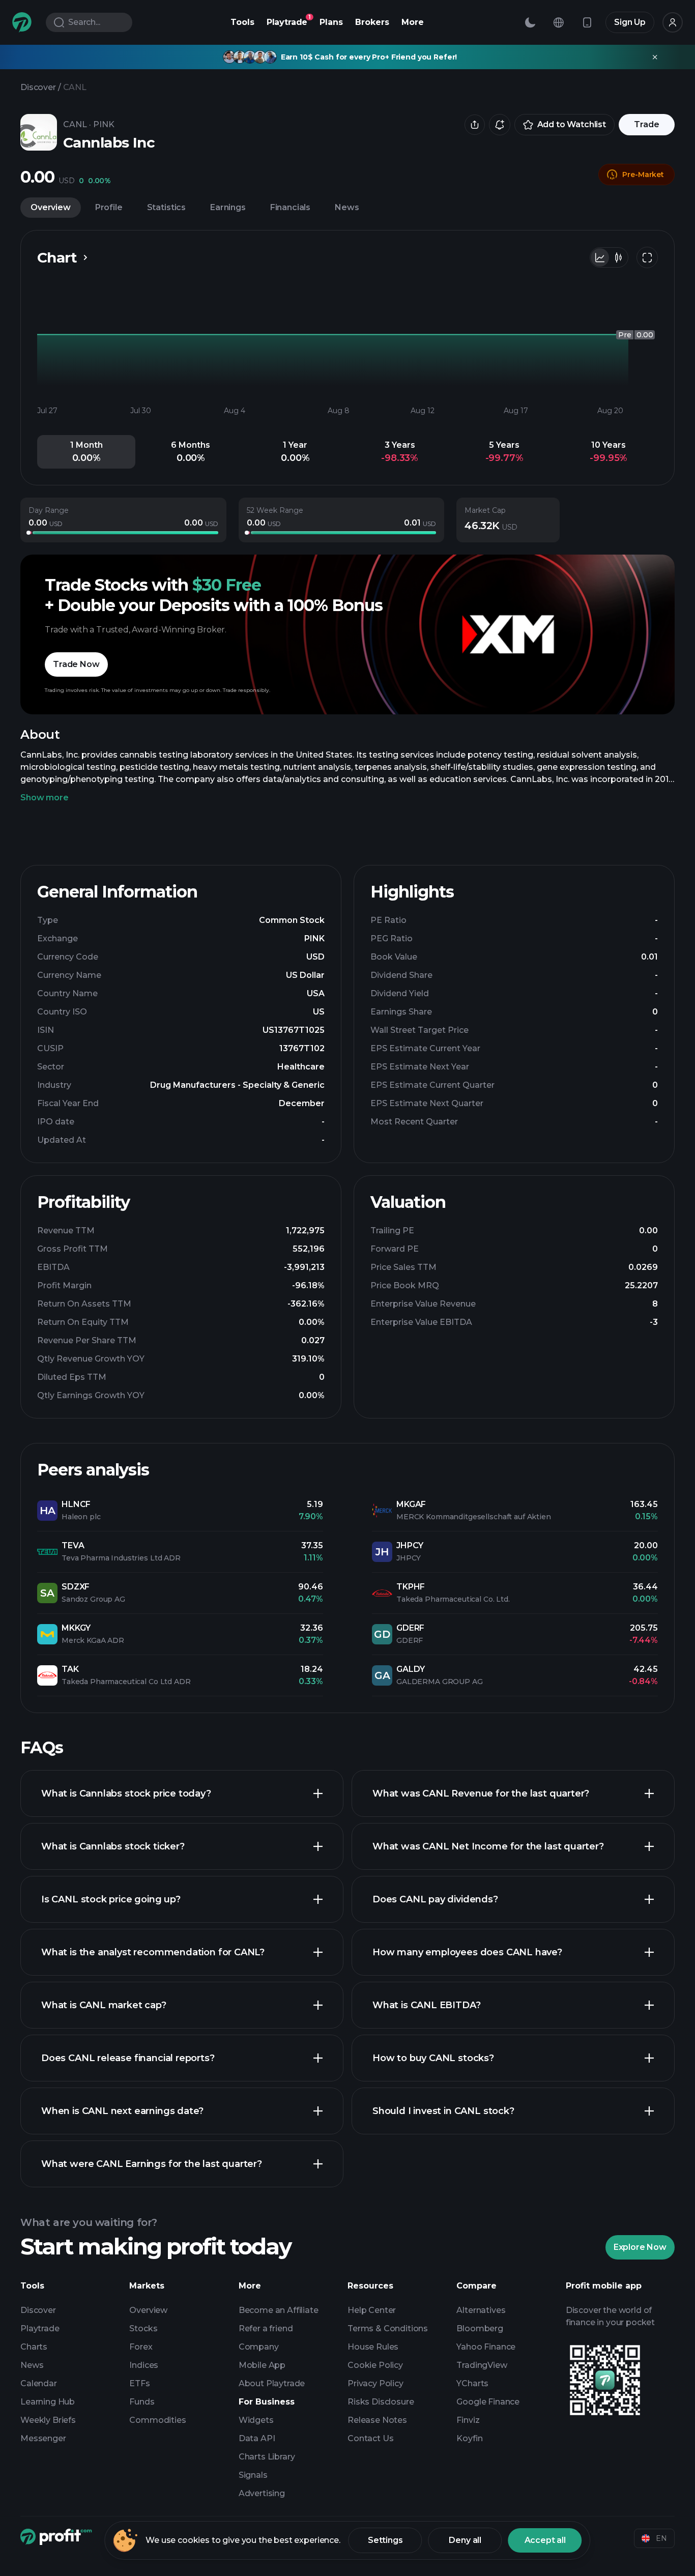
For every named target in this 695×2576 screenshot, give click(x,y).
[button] (86, 452)
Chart (57, 257)
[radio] (600, 257)
